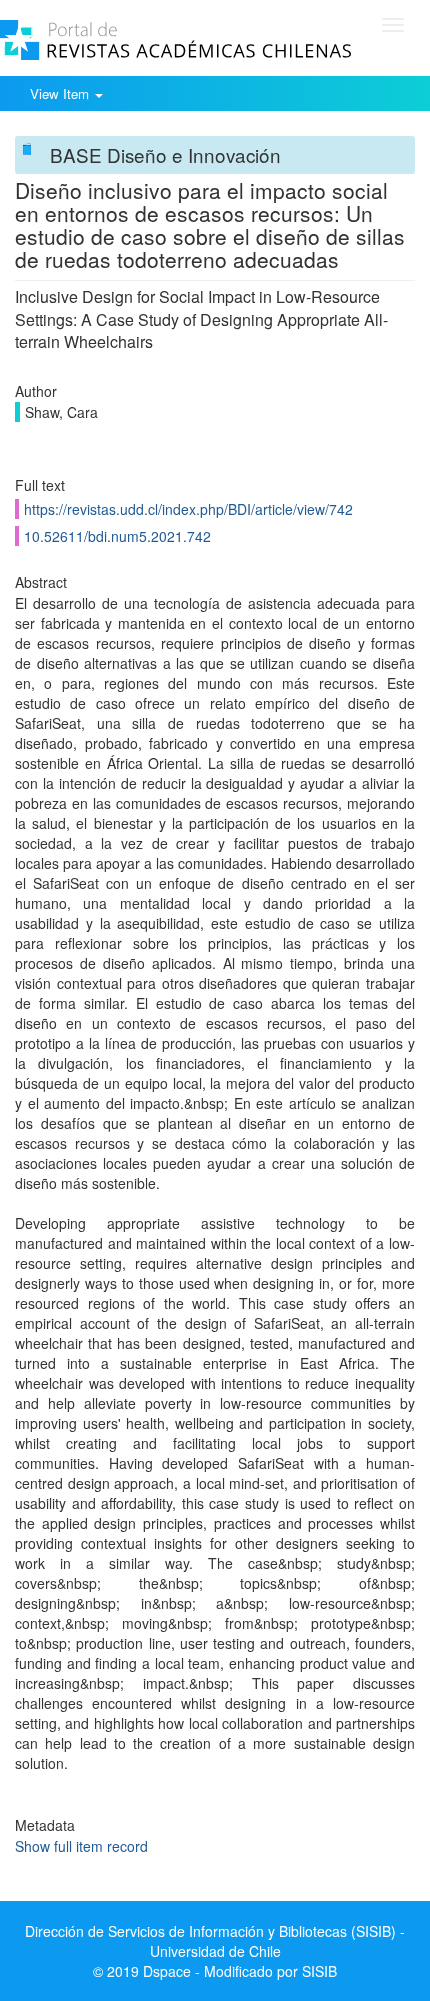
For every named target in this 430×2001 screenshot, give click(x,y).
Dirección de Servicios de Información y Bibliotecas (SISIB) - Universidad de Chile (215, 1941)
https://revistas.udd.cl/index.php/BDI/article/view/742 (188, 509)
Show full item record (81, 1846)
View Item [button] (61, 93)
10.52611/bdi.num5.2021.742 (117, 536)
